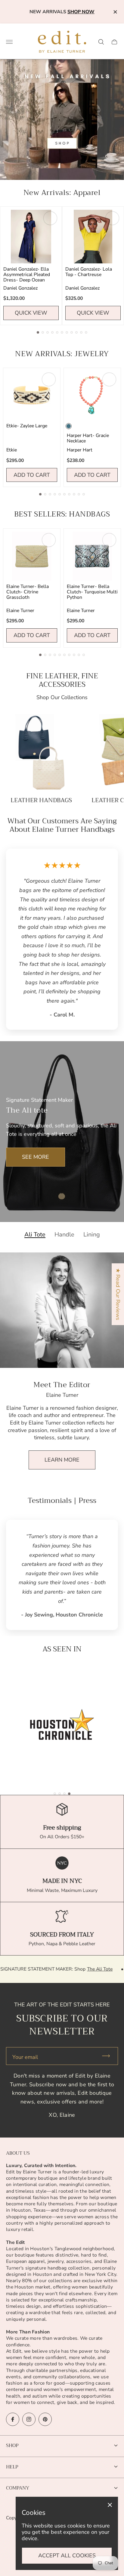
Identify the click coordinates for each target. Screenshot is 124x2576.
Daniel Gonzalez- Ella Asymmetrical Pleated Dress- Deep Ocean (27, 275)
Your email (25, 2057)
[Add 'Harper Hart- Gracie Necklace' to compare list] (109, 379)
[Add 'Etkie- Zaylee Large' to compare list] (49, 379)
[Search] (101, 42)
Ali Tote (35, 1235)
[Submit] (109, 2056)
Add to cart (32, 475)
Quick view (31, 313)
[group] (62, 1724)
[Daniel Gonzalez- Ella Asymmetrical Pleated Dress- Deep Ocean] (31, 237)
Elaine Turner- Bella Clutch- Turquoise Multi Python (92, 592)
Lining (92, 1235)
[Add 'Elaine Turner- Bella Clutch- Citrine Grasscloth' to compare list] (49, 540)
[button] (38, 332)
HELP (12, 2467)
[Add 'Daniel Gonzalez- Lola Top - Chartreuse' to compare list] (112, 218)
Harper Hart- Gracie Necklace (88, 438)
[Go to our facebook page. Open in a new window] (13, 2419)
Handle (64, 1235)
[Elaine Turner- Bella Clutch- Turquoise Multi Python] (92, 556)
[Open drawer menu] (9, 42)
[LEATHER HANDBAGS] (41, 752)
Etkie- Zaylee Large (27, 426)
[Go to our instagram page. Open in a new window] (29, 2419)
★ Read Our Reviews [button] (118, 1294)
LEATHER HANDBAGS (41, 800)
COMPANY (18, 2488)
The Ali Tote (59, 1969)
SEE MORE (36, 1157)
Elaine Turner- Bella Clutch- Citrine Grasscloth (28, 592)
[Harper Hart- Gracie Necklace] (92, 396)
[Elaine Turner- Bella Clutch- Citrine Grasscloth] (32, 556)
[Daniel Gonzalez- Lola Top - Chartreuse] (93, 237)
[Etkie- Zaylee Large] (32, 396)
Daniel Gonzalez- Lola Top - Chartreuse (89, 272)
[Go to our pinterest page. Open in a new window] (45, 2419)
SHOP (12, 2445)
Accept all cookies (67, 2556)
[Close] (110, 2505)
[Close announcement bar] (115, 12)
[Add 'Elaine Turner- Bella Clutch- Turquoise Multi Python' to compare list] (109, 540)
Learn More (62, 1460)
